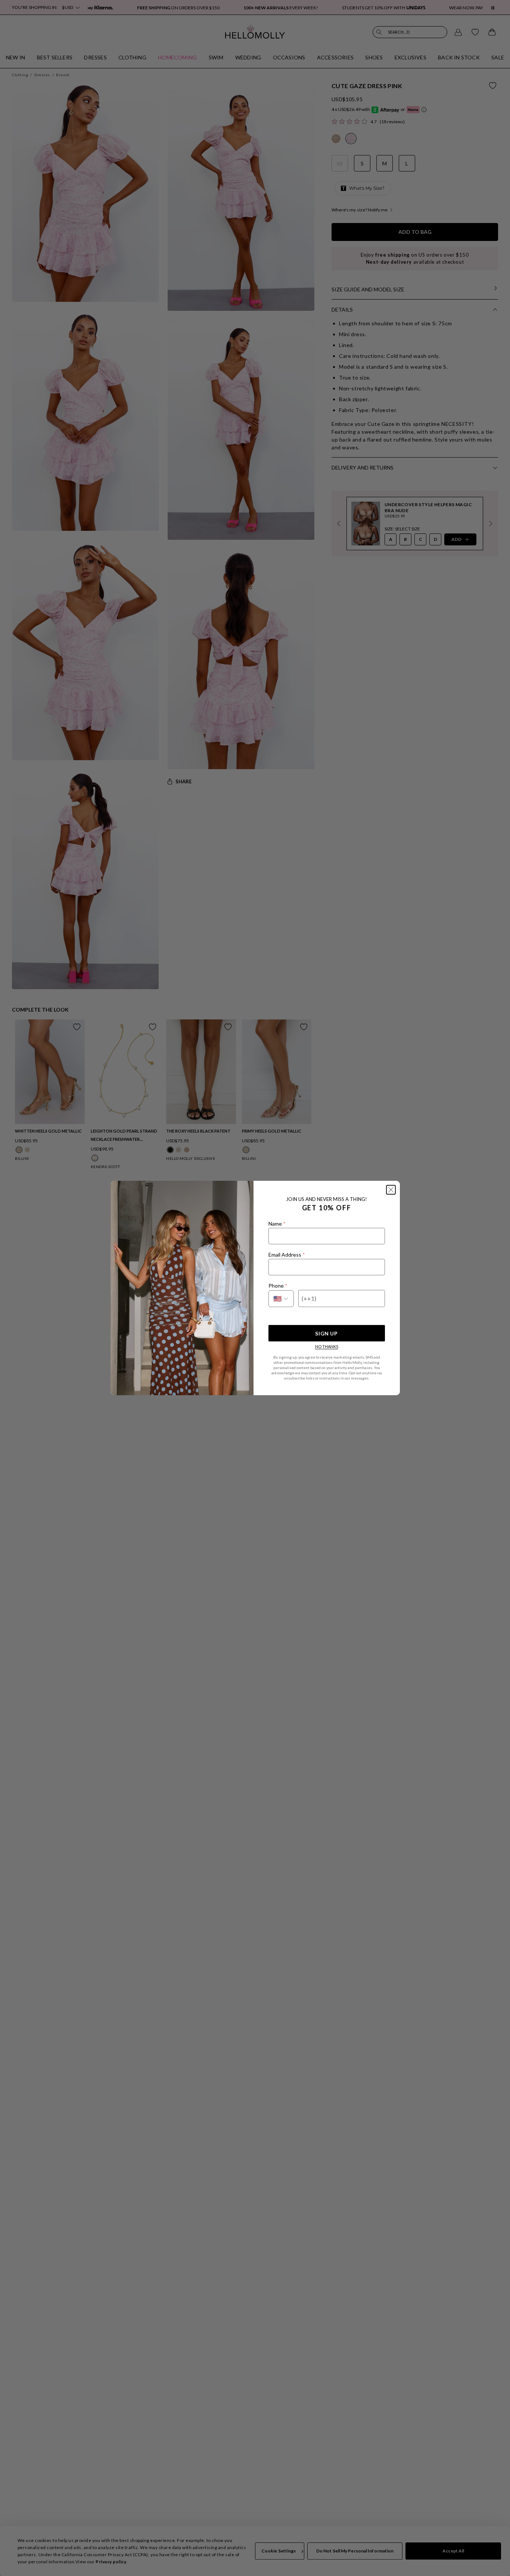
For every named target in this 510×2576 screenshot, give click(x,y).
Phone (278, 1286)
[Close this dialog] (391, 1190)
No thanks (327, 1346)
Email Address (287, 1255)
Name (277, 1224)
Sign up (326, 1333)
